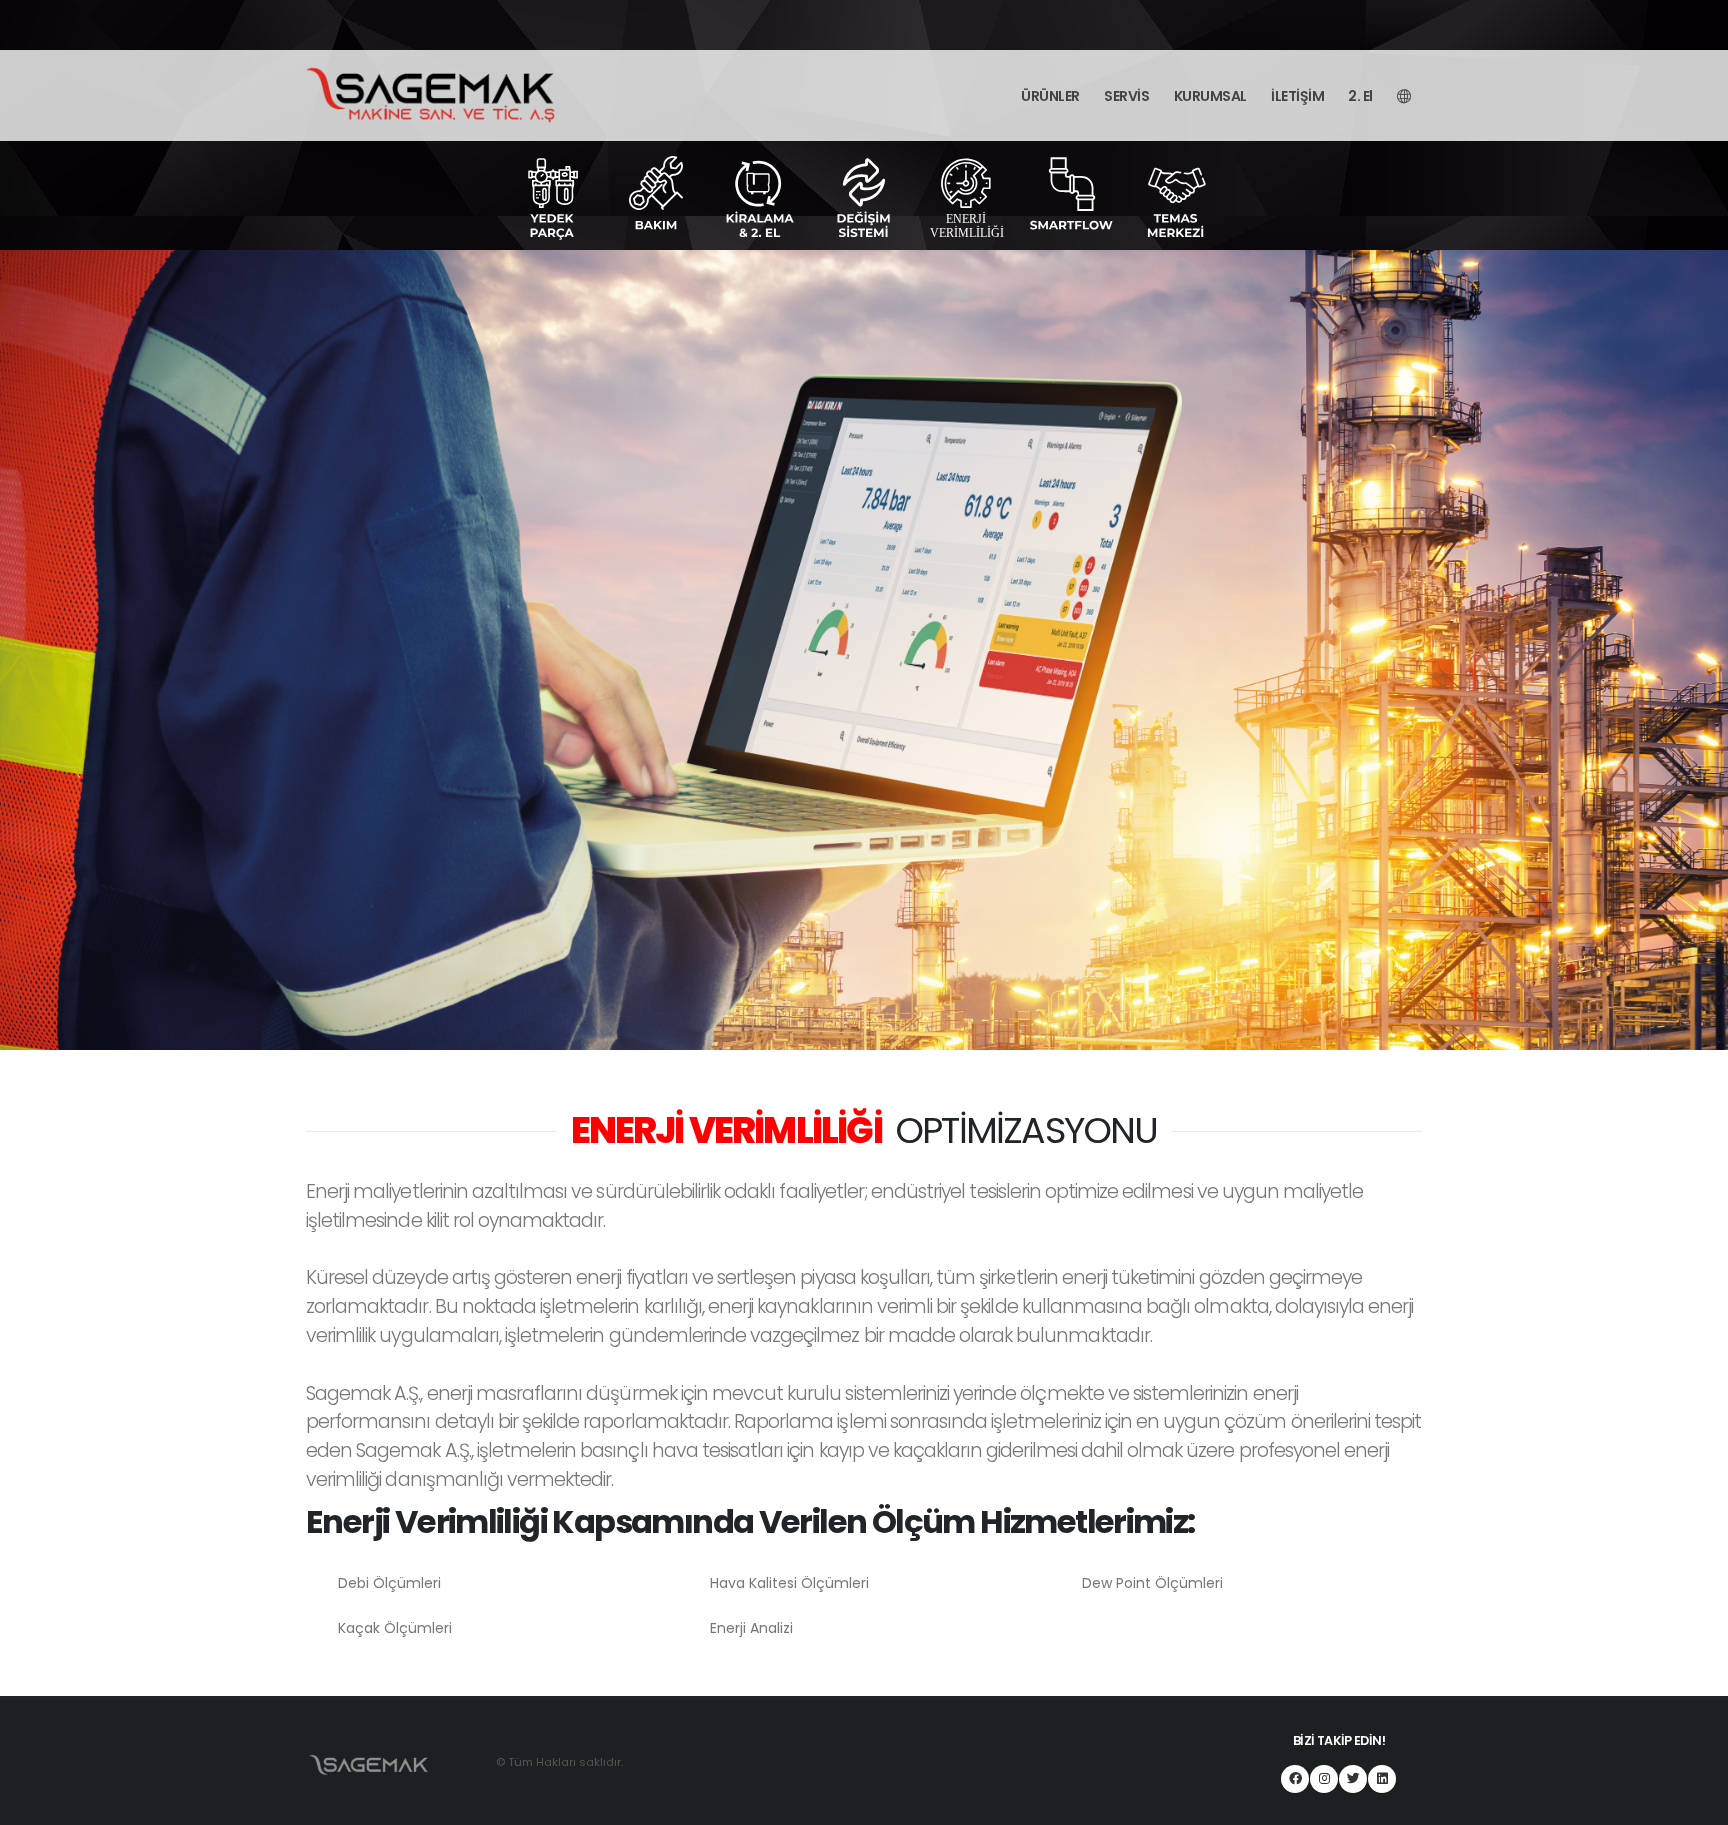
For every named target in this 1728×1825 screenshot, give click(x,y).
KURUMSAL (1210, 96)
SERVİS (1126, 96)
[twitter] (1353, 1779)
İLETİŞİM (1297, 96)
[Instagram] (1324, 1779)
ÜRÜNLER (1050, 96)
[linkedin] (1382, 1779)
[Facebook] (1295, 1779)
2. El (1360, 96)
